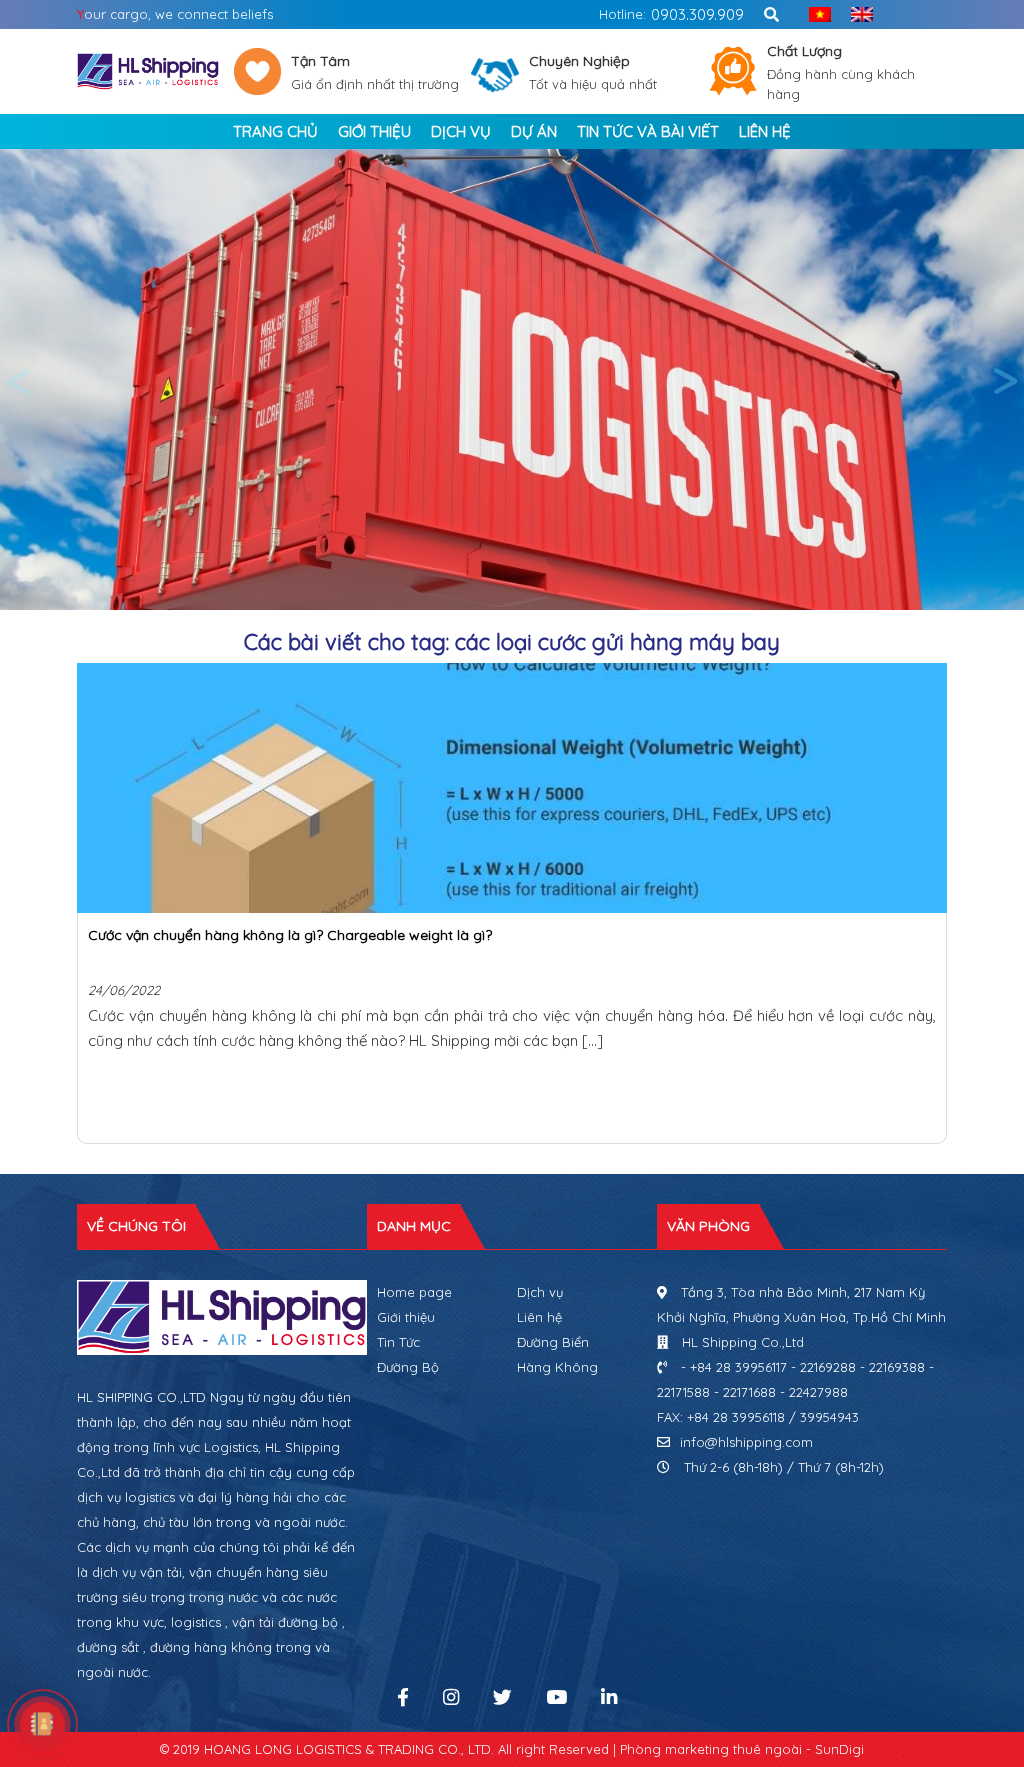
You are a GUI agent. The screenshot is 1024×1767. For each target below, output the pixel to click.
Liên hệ (539, 1317)
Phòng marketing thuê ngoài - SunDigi (742, 1749)
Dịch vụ (540, 1292)
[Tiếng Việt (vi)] (815, 14)
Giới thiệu (406, 1317)
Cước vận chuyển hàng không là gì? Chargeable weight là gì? (290, 935)
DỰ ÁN (534, 131)
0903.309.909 (697, 14)
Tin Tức (398, 1342)
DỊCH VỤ (461, 131)
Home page (414, 1292)
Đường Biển (553, 1342)
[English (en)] (857, 14)
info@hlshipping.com (746, 1442)
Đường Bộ (408, 1367)
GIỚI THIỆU (374, 131)
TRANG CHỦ (275, 131)
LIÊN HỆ (765, 131)
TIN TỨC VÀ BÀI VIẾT (648, 131)
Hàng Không (557, 1367)
